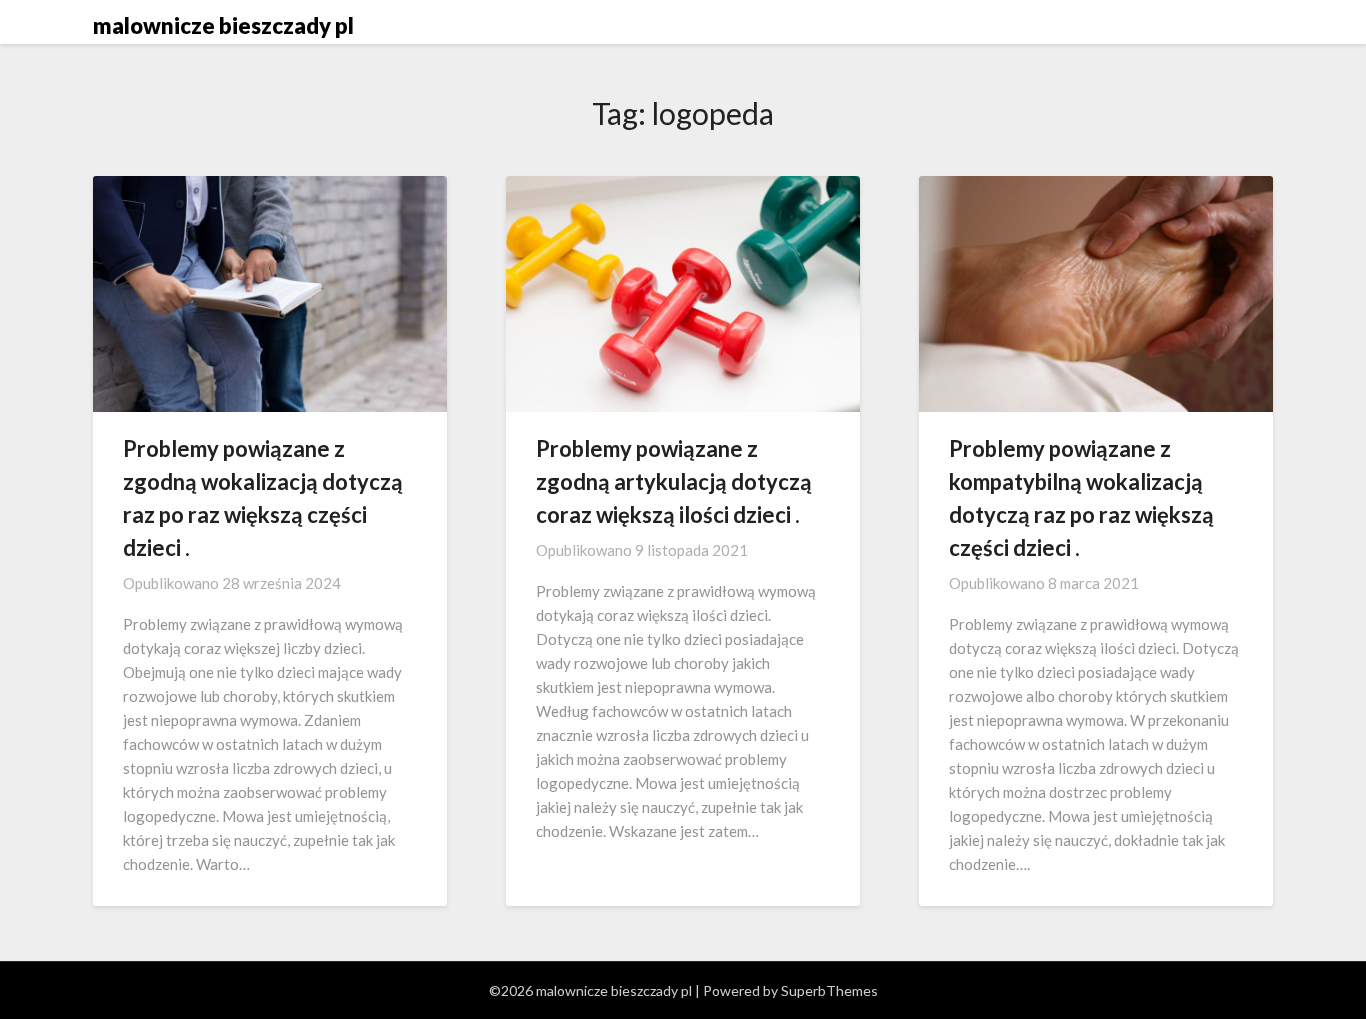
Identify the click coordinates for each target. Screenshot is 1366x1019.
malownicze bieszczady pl (223, 25)
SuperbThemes (829, 990)
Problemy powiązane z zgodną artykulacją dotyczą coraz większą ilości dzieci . (674, 481)
